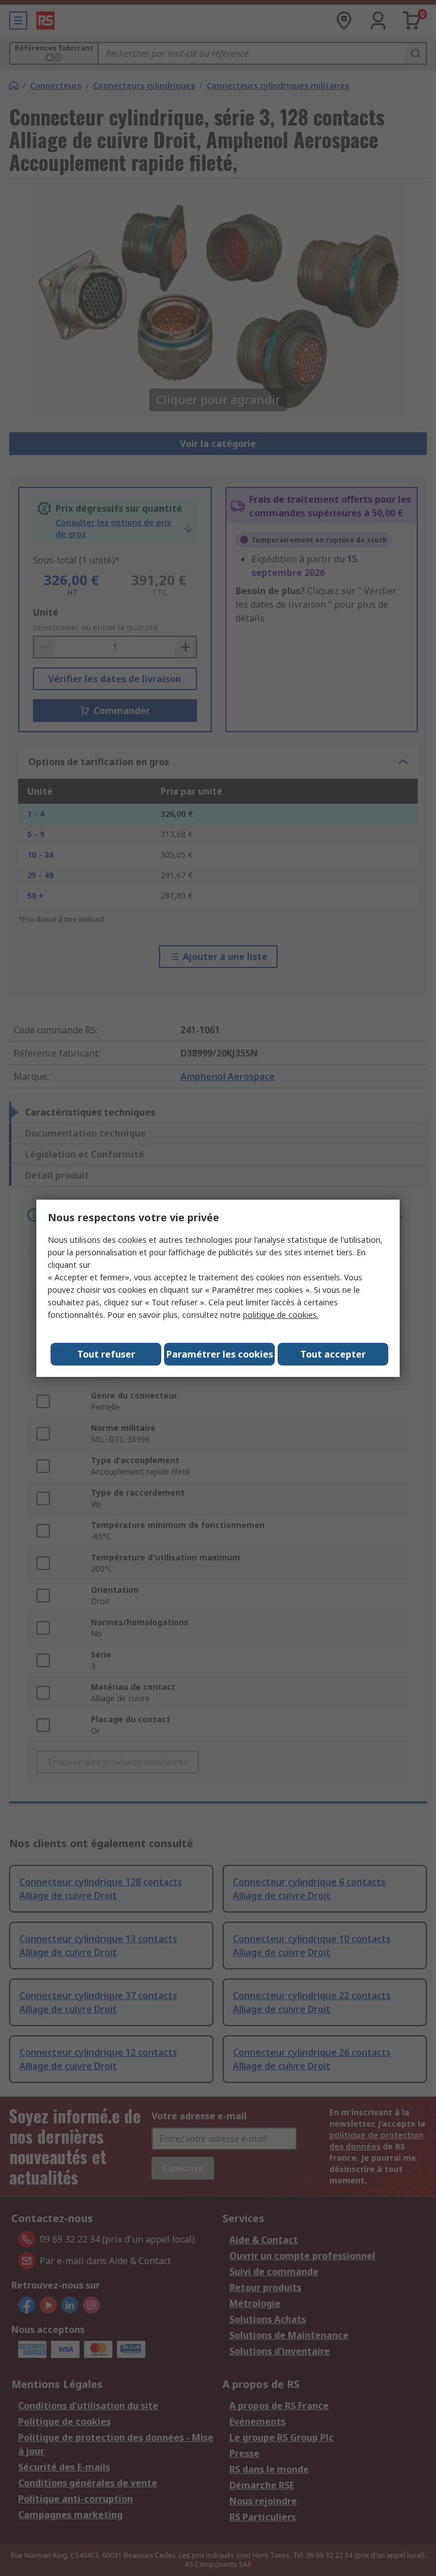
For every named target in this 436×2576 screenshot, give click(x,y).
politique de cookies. (281, 1315)
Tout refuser (106, 1354)
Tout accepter (333, 1354)
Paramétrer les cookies (220, 1354)
